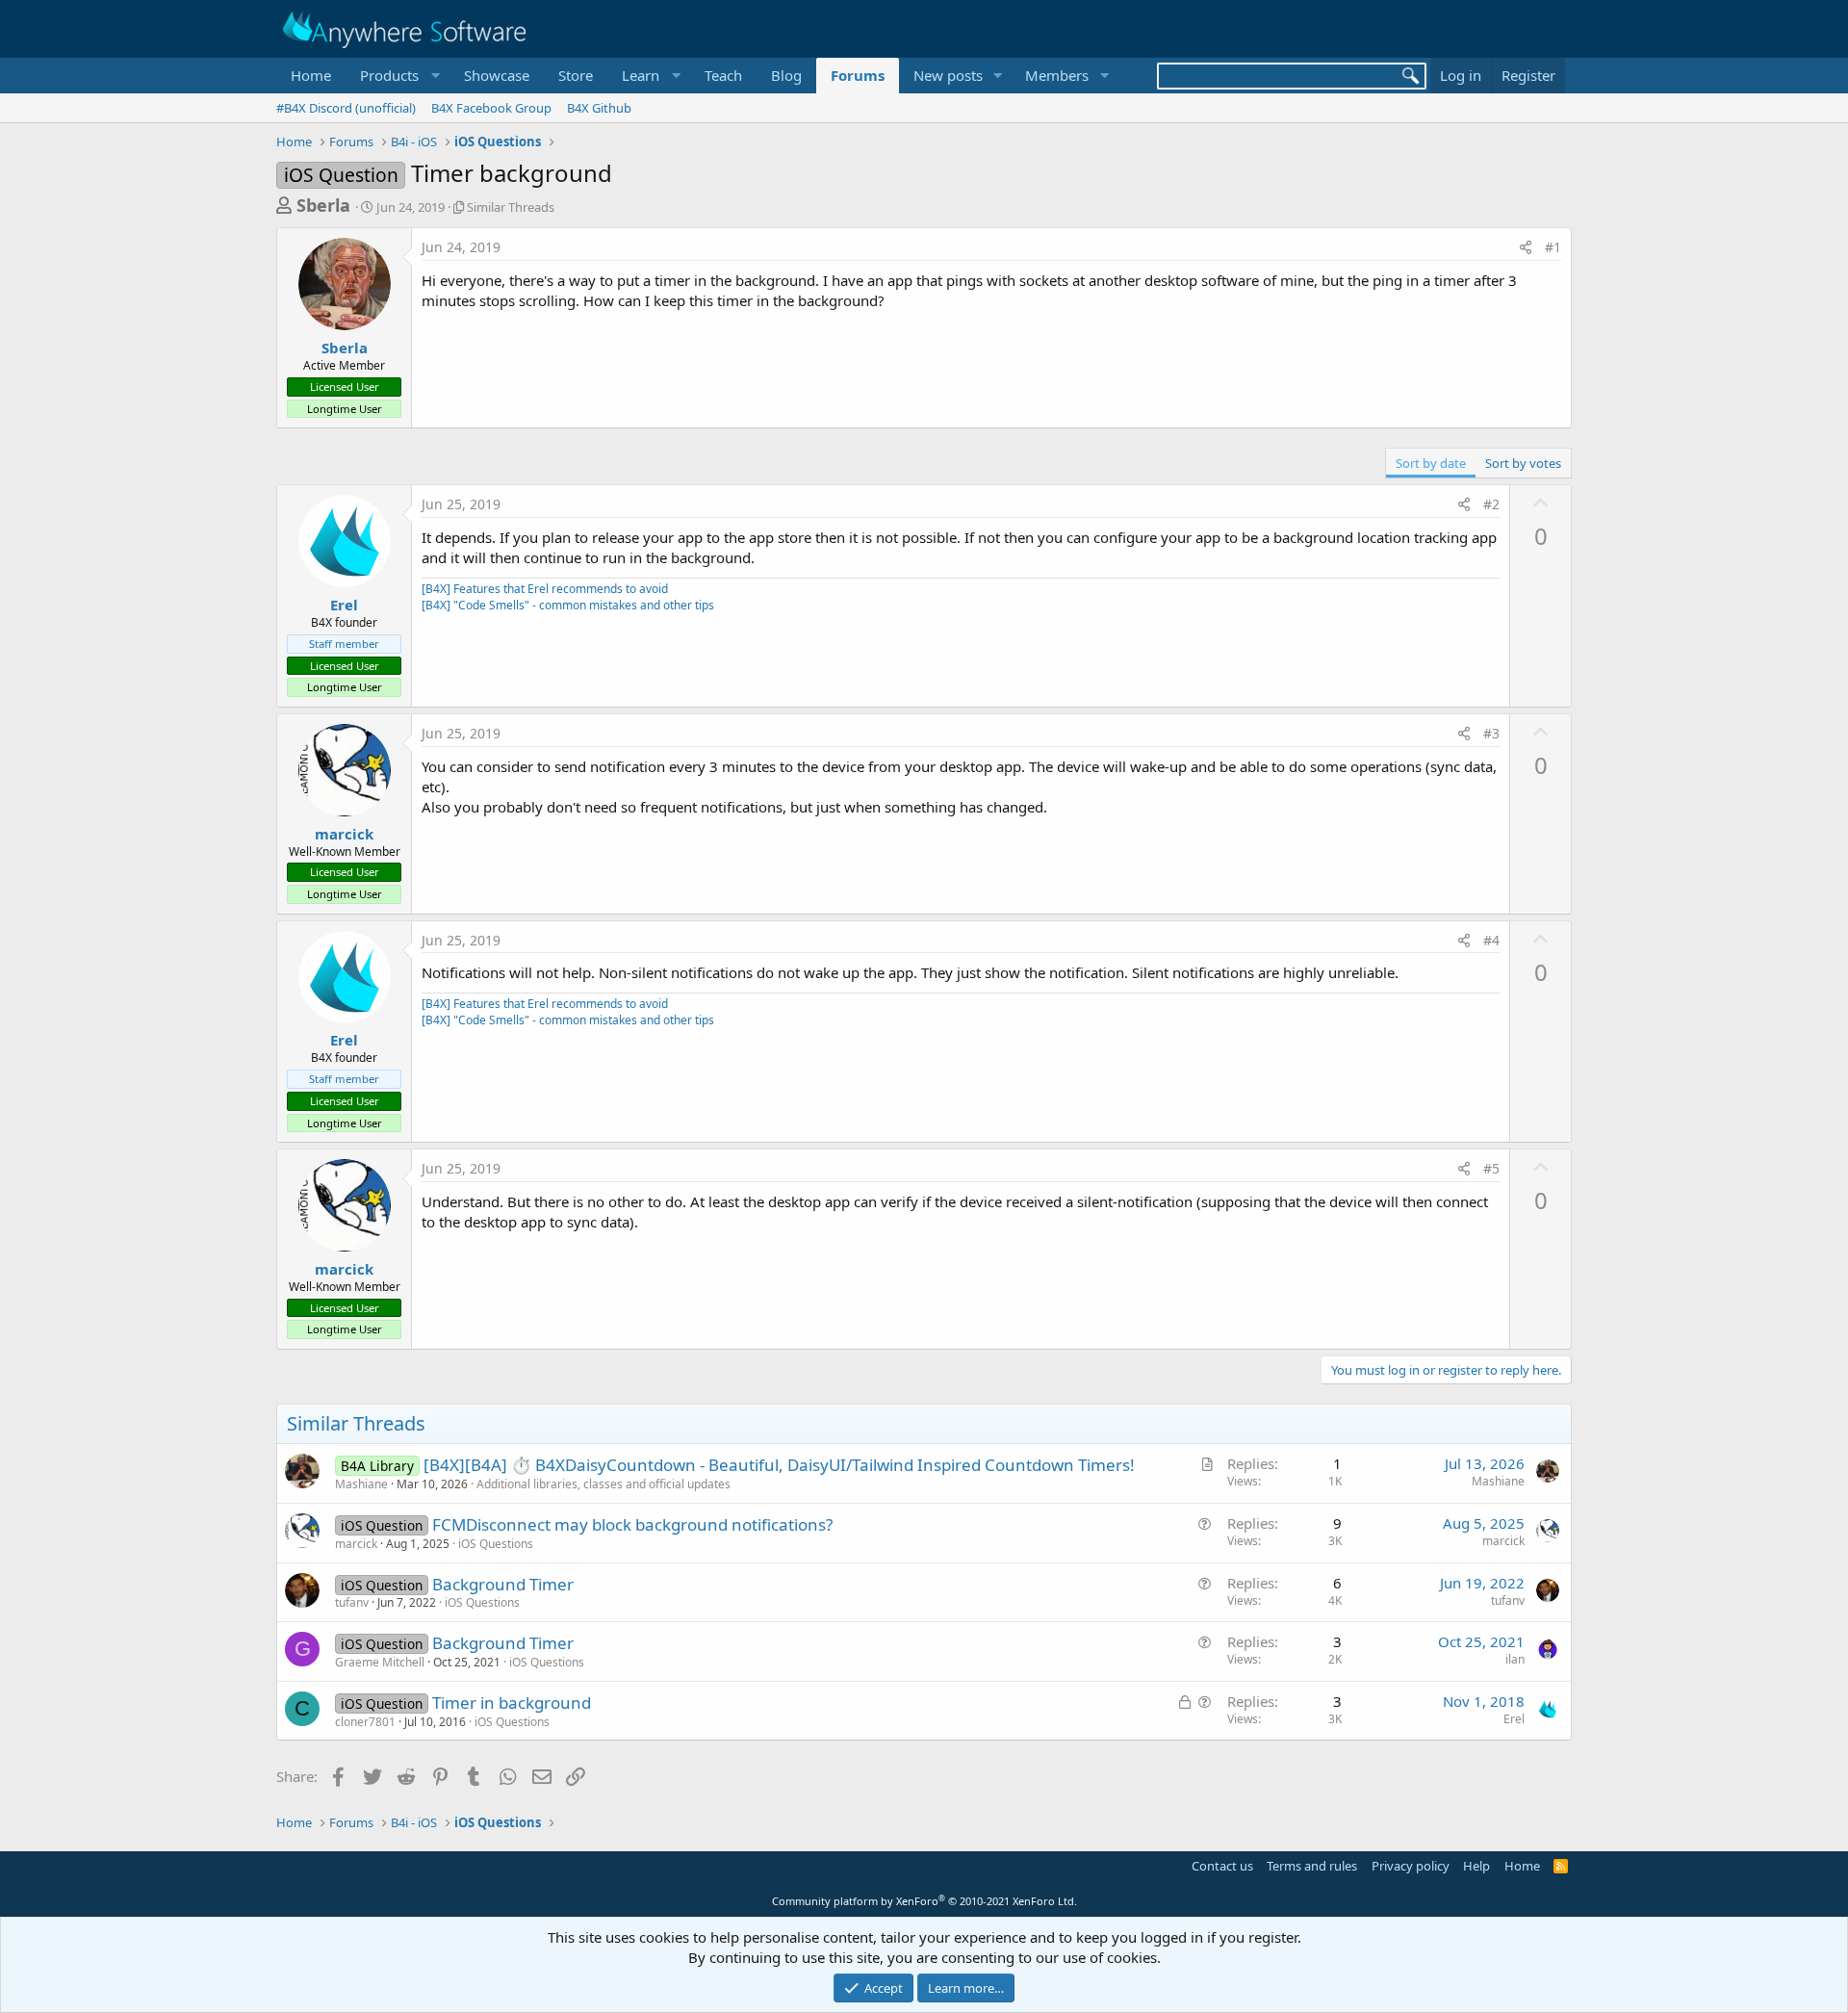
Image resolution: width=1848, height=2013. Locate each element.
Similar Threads (511, 207)
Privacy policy (1411, 1866)
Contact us (1222, 1866)
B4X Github (599, 108)
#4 (1491, 940)
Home (311, 75)
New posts (948, 75)
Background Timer (503, 1584)
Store (576, 75)
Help (1476, 1866)
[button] (398, 76)
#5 (1491, 1168)
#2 (1491, 504)
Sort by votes (1523, 463)
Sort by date (1431, 463)
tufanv (352, 1602)
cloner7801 (365, 1722)
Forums (858, 75)
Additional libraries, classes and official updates (603, 1484)
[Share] (1526, 247)
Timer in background (512, 1703)
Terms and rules (1312, 1866)
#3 (1491, 733)
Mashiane (361, 1484)
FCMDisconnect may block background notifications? (632, 1524)
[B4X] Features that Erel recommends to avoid (545, 589)
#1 (1553, 247)
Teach (723, 75)
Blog (786, 75)
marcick (344, 834)
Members (1057, 75)
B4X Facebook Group (491, 108)
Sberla (323, 205)
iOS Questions (496, 1544)
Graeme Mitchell (380, 1662)
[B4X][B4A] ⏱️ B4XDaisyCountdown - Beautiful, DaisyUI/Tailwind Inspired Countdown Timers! (779, 1465)
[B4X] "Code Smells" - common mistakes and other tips (568, 605)
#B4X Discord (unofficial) (346, 108)
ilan (1515, 1659)
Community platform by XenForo (924, 1901)
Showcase (497, 75)
